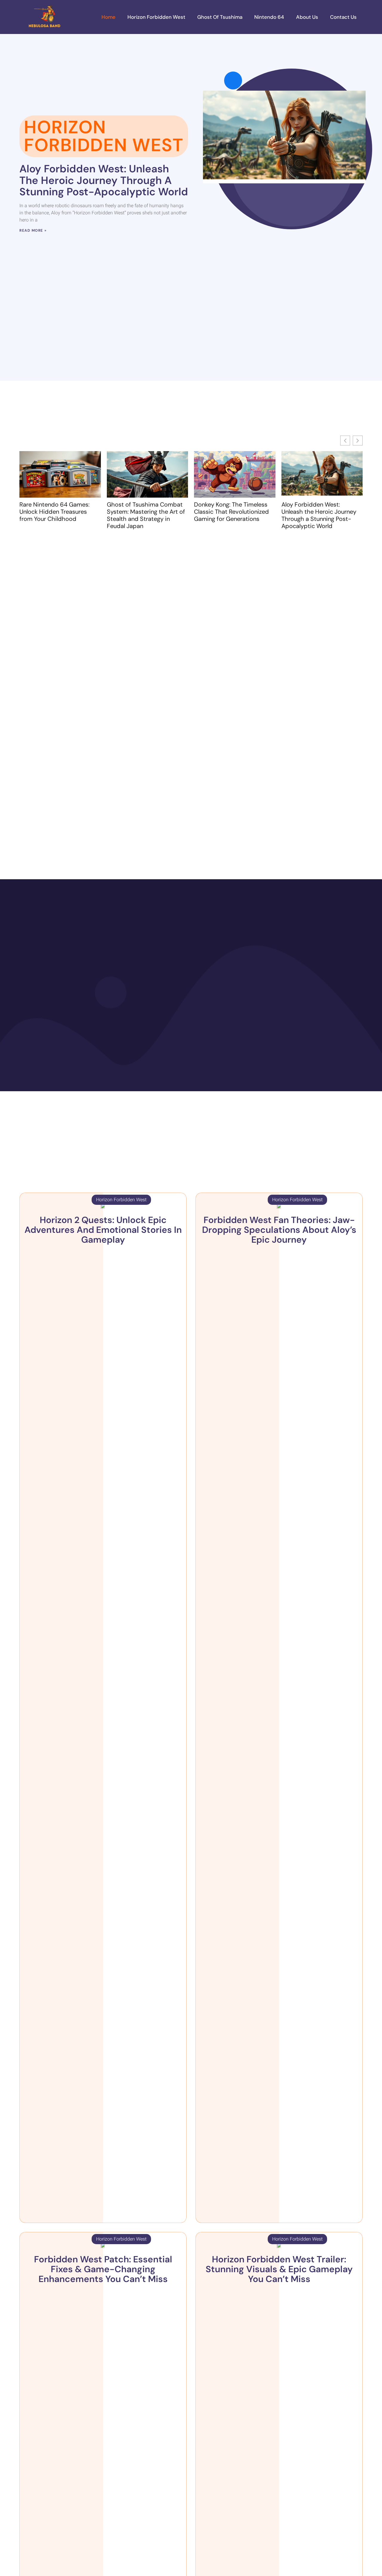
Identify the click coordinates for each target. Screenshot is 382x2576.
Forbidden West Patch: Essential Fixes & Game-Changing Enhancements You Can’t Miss (103, 2269)
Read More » (33, 230)
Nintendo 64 (269, 17)
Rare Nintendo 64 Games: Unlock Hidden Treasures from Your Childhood (54, 512)
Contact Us (343, 17)
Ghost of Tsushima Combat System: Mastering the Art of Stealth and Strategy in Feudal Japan (146, 515)
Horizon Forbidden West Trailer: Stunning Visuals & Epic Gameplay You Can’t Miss (279, 2269)
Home (108, 17)
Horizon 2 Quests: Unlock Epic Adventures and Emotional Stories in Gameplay (103, 1230)
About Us (307, 17)
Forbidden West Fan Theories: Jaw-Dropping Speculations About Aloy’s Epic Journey (279, 1230)
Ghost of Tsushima (220, 17)
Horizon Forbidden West (156, 17)
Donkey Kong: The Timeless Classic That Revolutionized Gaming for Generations (231, 512)
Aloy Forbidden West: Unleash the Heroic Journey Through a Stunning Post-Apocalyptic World (104, 180)
